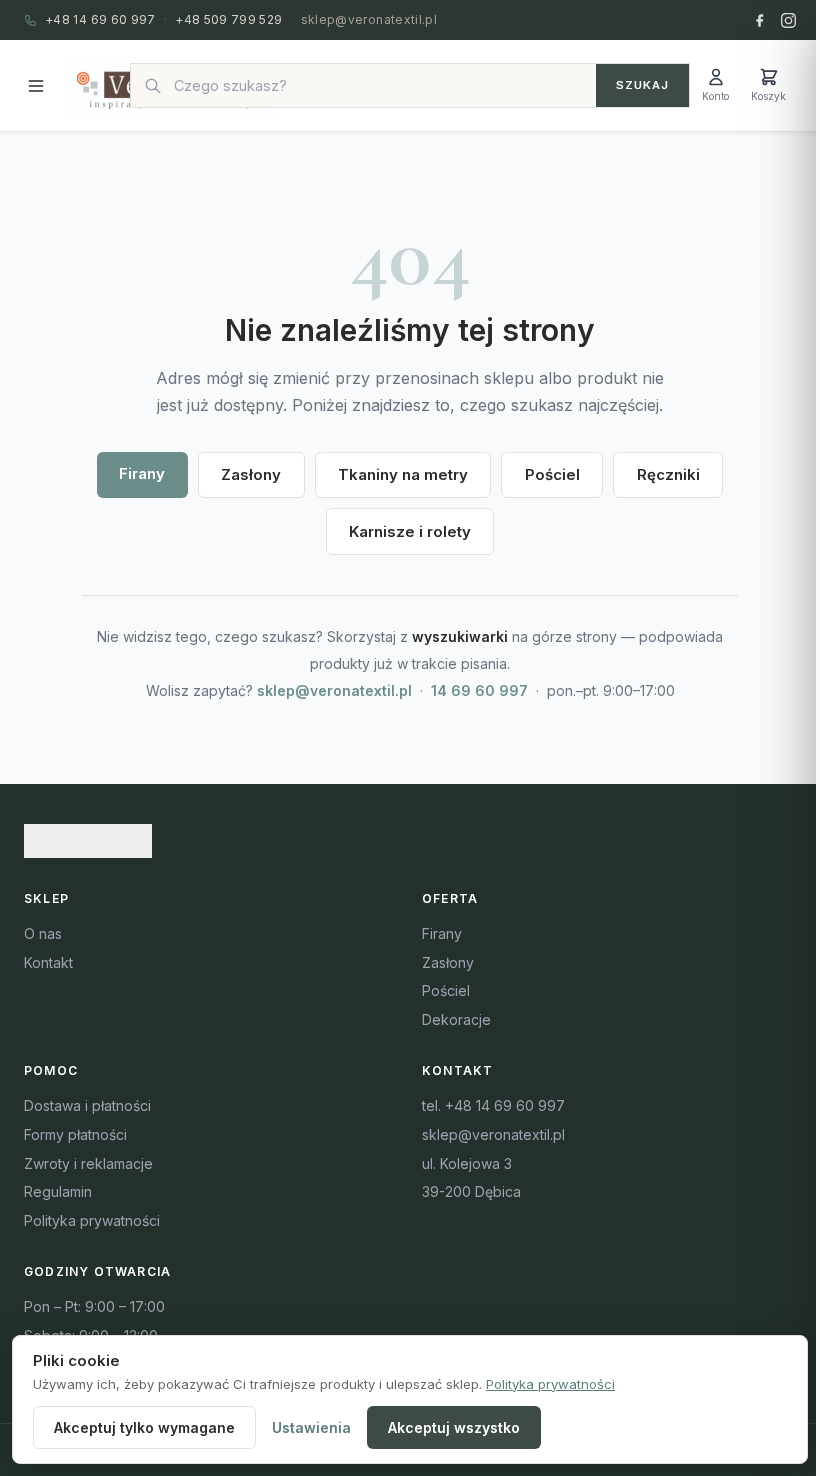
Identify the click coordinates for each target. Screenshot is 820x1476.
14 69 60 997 (479, 690)
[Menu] (36, 86)
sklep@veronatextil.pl (369, 19)
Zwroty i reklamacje (88, 1163)
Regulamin (58, 1191)
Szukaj (642, 85)
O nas (43, 933)
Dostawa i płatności (87, 1105)
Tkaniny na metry (403, 474)
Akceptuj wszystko (454, 1427)
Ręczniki (668, 474)
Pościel (552, 474)
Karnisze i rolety (410, 531)
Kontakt (48, 962)
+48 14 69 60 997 (100, 19)
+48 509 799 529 (228, 19)
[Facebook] (759, 20)
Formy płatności (75, 1134)
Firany (142, 473)
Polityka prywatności (92, 1220)
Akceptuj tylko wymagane (144, 1427)
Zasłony (251, 474)
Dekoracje (456, 1019)
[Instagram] (788, 20)
